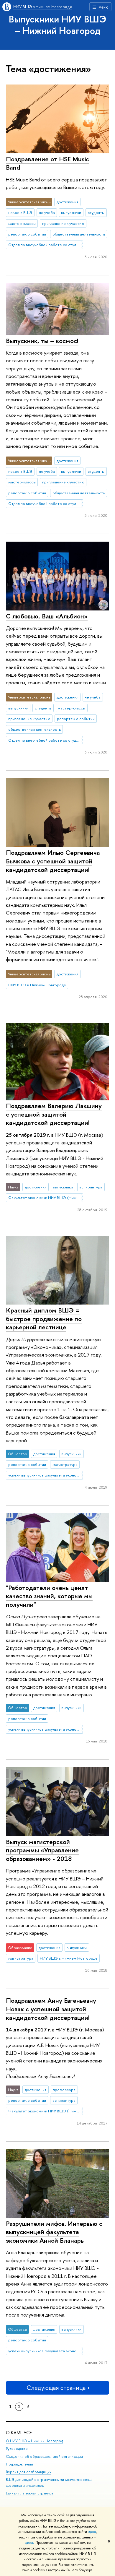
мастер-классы (22, 223)
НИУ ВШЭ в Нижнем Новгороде (43, 7)
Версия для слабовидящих (29, 2472)
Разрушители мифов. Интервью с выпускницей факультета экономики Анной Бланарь (54, 2232)
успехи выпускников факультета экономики (45, 1475)
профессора (64, 2090)
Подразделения (19, 2464)
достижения (68, 202)
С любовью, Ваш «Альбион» (47, 616)
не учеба (47, 212)
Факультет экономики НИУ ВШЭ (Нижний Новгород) (45, 1198)
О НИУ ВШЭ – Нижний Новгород (34, 2441)
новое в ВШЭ (20, 212)
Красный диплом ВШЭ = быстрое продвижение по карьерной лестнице (44, 1319)
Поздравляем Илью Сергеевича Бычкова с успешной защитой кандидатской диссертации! (53, 861)
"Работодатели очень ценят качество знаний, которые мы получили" (49, 1596)
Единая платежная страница (29, 2493)
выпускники (71, 212)
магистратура (65, 1464)
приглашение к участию (63, 223)
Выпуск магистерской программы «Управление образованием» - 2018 (42, 1850)
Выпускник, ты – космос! (42, 341)
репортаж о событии (27, 234)
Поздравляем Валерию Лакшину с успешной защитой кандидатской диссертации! (54, 1114)
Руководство (17, 2449)
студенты (96, 212)
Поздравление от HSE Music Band (47, 163)
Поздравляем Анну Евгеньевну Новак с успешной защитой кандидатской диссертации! (51, 2009)
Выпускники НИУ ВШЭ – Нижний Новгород (58, 25)
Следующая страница (56, 2388)
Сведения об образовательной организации (44, 2456)
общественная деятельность (79, 234)
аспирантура (91, 1187)
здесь (92, 2532)
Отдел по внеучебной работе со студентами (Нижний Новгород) (45, 245)
